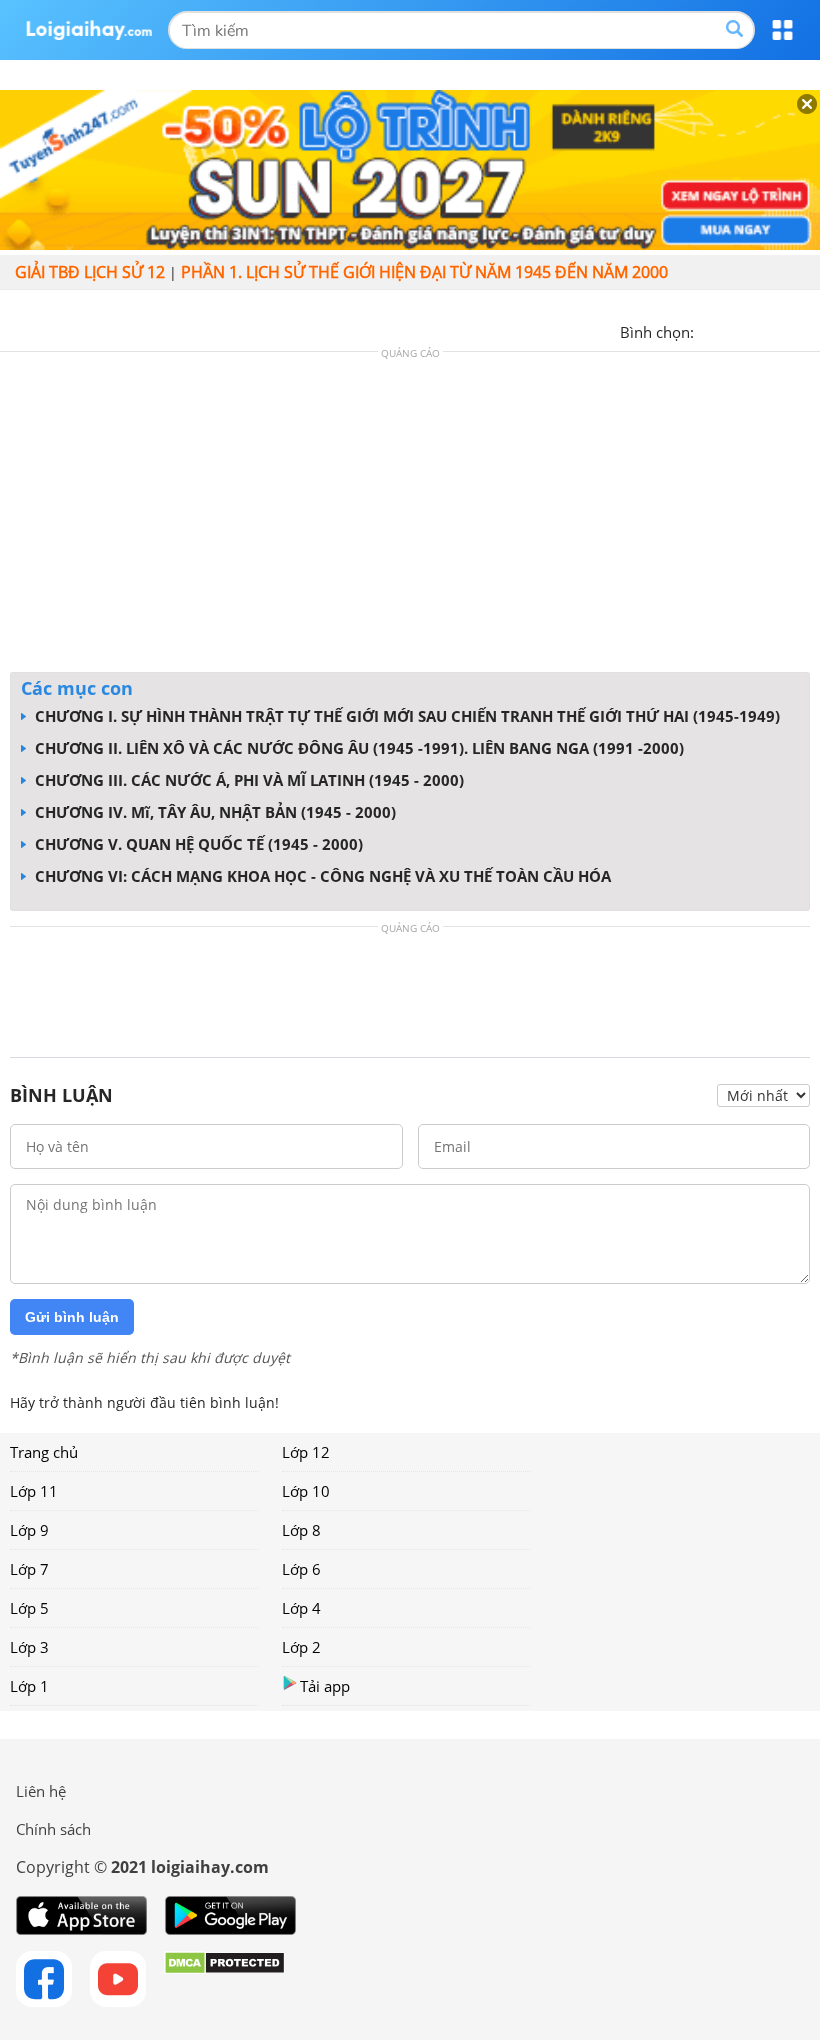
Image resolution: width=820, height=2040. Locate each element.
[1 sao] (710, 330)
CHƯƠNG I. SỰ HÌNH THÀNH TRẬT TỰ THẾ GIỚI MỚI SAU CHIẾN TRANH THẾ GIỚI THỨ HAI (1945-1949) (405, 716)
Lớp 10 (306, 1491)
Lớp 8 (301, 1530)
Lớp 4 (301, 1608)
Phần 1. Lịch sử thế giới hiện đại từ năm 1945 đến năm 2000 (424, 272)
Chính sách (53, 1829)
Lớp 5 (29, 1608)
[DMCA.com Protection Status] (224, 1979)
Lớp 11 (34, 1491)
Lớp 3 (29, 1647)
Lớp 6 (301, 1569)
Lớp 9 (29, 1530)
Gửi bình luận (72, 1317)
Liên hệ (41, 1791)
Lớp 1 (29, 1686)
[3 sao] (758, 330)
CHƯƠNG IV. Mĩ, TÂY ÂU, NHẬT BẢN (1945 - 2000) (213, 812)
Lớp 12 (306, 1452)
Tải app (325, 1686)
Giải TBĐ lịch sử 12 (90, 272)
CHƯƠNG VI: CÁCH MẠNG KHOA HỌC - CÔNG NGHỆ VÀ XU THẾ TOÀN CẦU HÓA (321, 876)
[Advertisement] (410, 517)
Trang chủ (44, 1452)
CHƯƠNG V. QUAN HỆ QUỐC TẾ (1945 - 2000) (197, 844)
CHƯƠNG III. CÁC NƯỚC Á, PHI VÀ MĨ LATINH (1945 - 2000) (247, 780)
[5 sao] (806, 330)
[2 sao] (734, 330)
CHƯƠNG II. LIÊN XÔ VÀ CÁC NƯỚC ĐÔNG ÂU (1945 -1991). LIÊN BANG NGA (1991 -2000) (357, 748)
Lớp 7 (29, 1569)
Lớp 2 (301, 1647)
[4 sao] (782, 330)
